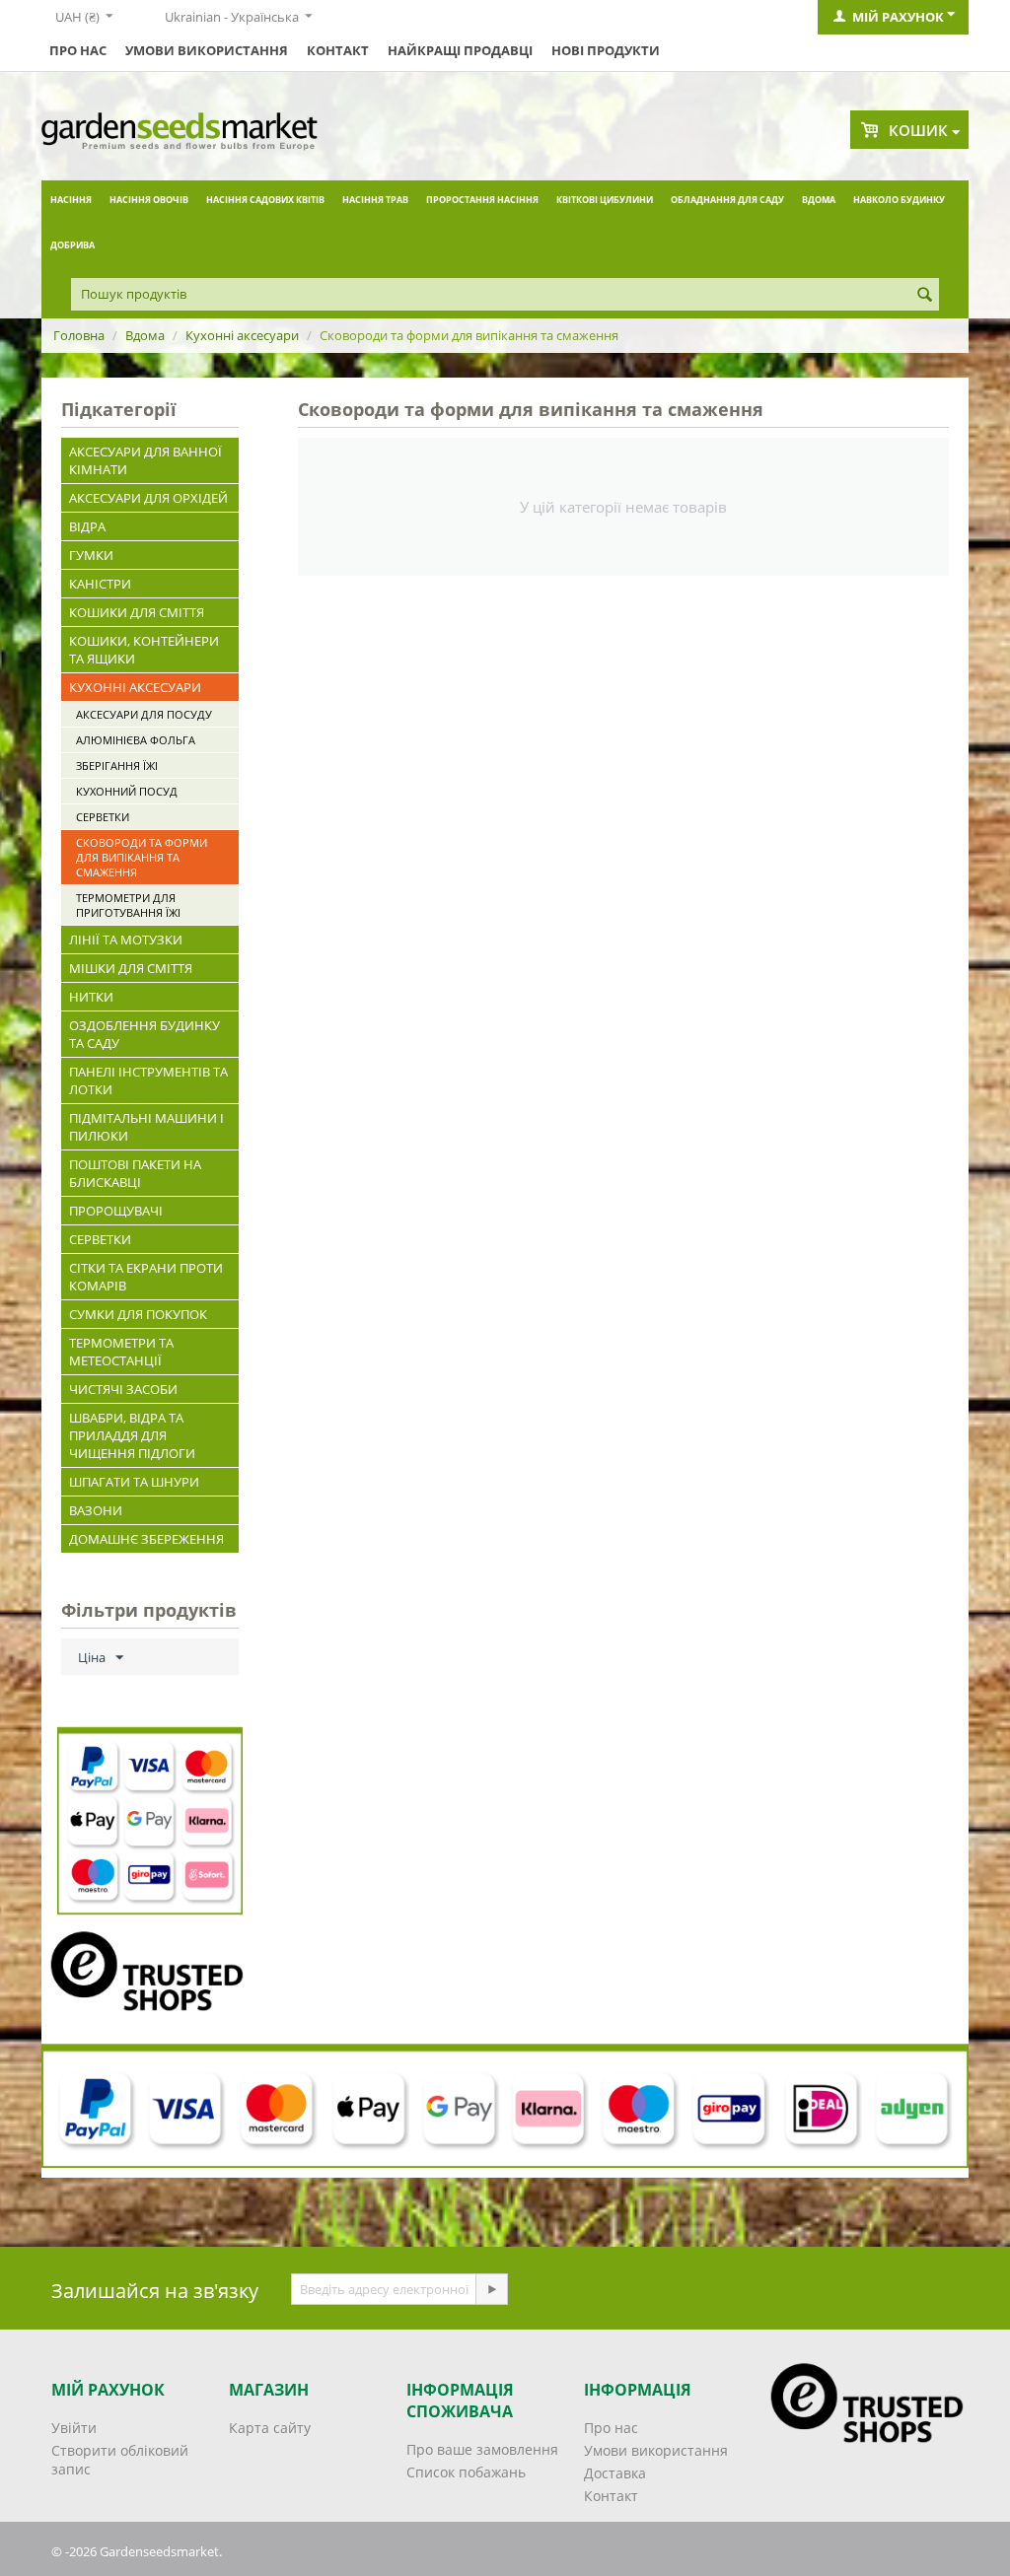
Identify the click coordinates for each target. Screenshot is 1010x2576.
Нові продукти (606, 50)
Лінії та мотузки (126, 940)
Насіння (71, 200)
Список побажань (466, 2472)
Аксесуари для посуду (144, 714)
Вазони (96, 1510)
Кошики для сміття (137, 612)
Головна (79, 335)
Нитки (91, 997)
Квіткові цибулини (605, 200)
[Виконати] (491, 2289)
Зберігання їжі (117, 766)
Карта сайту (270, 2428)
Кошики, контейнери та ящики (144, 650)
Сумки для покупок (138, 1314)
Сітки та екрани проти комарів (146, 1277)
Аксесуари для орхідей (148, 498)
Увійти (74, 2428)
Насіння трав (375, 200)
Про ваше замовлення (482, 2449)
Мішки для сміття (131, 968)
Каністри (100, 584)
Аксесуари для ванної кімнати (145, 460)
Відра (87, 526)
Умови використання (207, 50)
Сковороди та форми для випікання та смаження (142, 857)
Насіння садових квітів (265, 200)
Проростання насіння (482, 200)
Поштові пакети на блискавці (135, 1173)
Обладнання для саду (727, 200)
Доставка (615, 2473)
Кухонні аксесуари (242, 335)
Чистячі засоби (123, 1389)
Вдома (819, 200)
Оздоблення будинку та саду (144, 1034)
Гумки (91, 555)
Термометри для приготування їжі (128, 905)
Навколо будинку (899, 200)
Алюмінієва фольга (136, 740)
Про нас (78, 50)
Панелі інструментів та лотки (148, 1080)
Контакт (338, 50)
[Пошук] (924, 296)
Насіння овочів (149, 200)
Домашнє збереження (146, 1539)
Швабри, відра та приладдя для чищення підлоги (132, 1435)
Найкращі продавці (460, 50)
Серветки (103, 817)
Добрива (72, 245)
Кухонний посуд (127, 791)
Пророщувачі (116, 1211)
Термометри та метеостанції (121, 1352)
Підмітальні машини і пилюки (146, 1127)
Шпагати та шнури (134, 1482)
